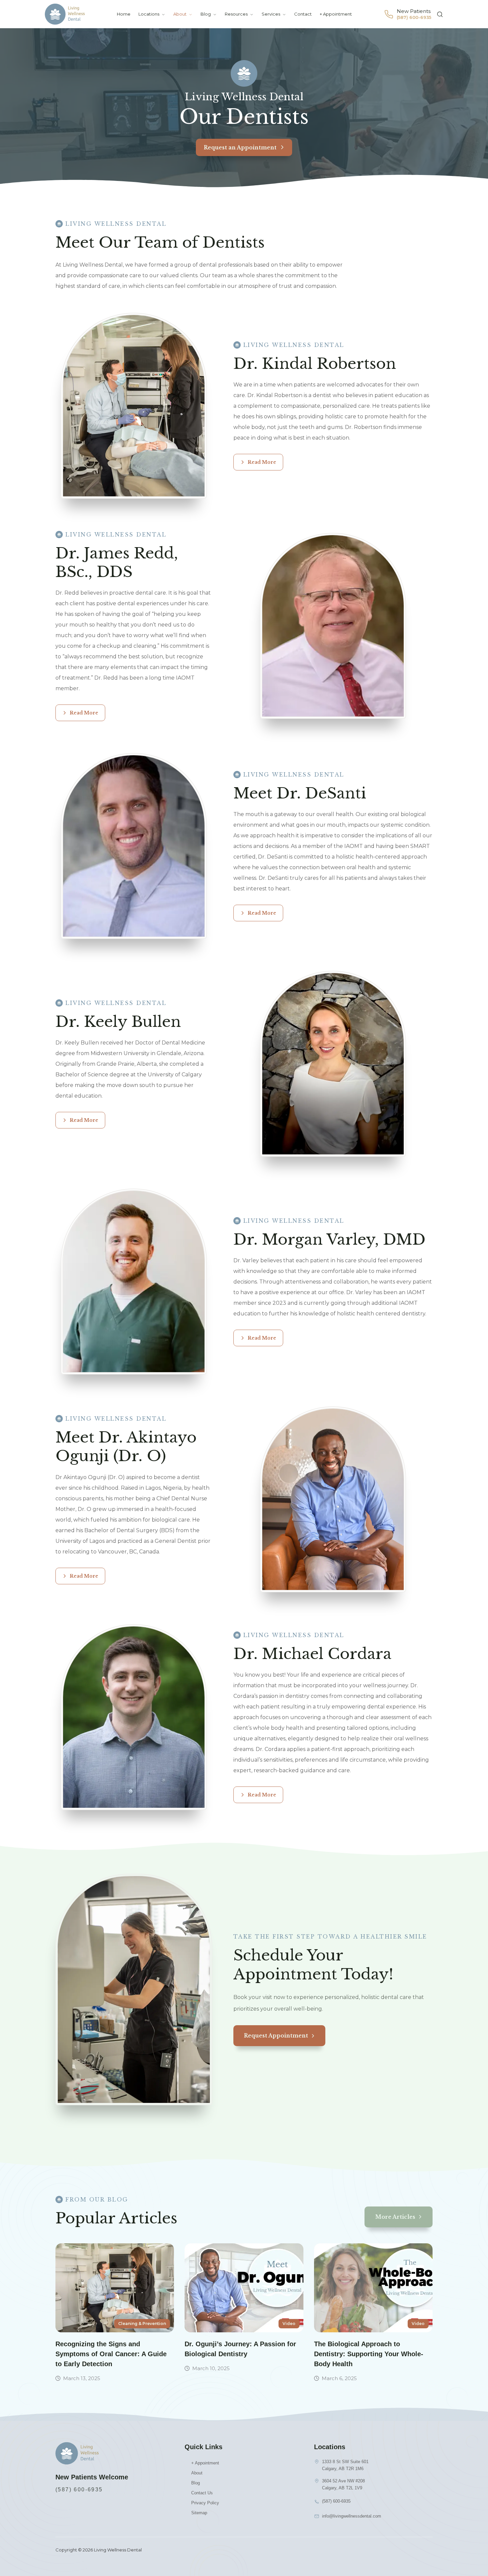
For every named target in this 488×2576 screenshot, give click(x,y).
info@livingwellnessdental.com (352, 2516)
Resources (236, 14)
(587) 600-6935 (79, 2490)
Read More (262, 462)
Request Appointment (276, 2036)
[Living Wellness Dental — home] (65, 14)
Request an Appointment (240, 147)
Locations (149, 14)
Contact (303, 14)
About (180, 14)
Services (271, 14)
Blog (206, 14)
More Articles (395, 2217)
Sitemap (199, 2513)
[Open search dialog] (440, 14)
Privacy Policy (205, 2503)
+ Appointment (336, 14)
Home (124, 14)
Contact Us (202, 2493)
